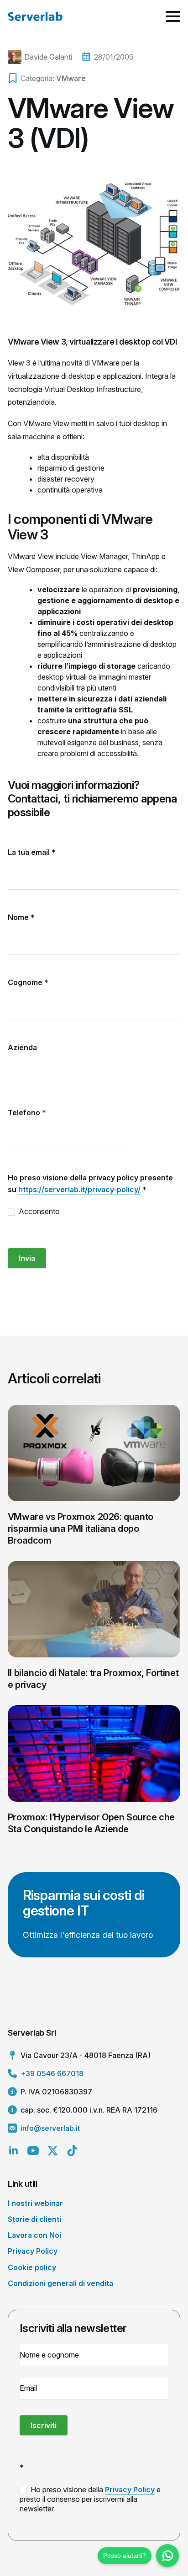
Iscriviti (44, 2425)
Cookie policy (32, 2267)
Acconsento (38, 1211)
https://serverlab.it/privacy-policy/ (79, 1189)
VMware (71, 78)
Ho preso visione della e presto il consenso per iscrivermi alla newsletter (90, 2499)
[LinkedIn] (13, 2151)
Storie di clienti (34, 2219)
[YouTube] (33, 2151)
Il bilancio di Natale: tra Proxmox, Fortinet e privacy (93, 1679)
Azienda (22, 1047)
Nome (21, 917)
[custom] (72, 2151)
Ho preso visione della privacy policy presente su (90, 1184)
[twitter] (53, 2151)
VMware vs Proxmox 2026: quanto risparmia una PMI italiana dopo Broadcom (81, 1529)
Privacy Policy (33, 2251)
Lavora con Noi (34, 2235)
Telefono (27, 1113)
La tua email (32, 852)
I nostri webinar (35, 2203)
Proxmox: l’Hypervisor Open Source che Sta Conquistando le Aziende (91, 1823)
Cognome (28, 982)
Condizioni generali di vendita (60, 2283)
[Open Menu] (173, 16)
